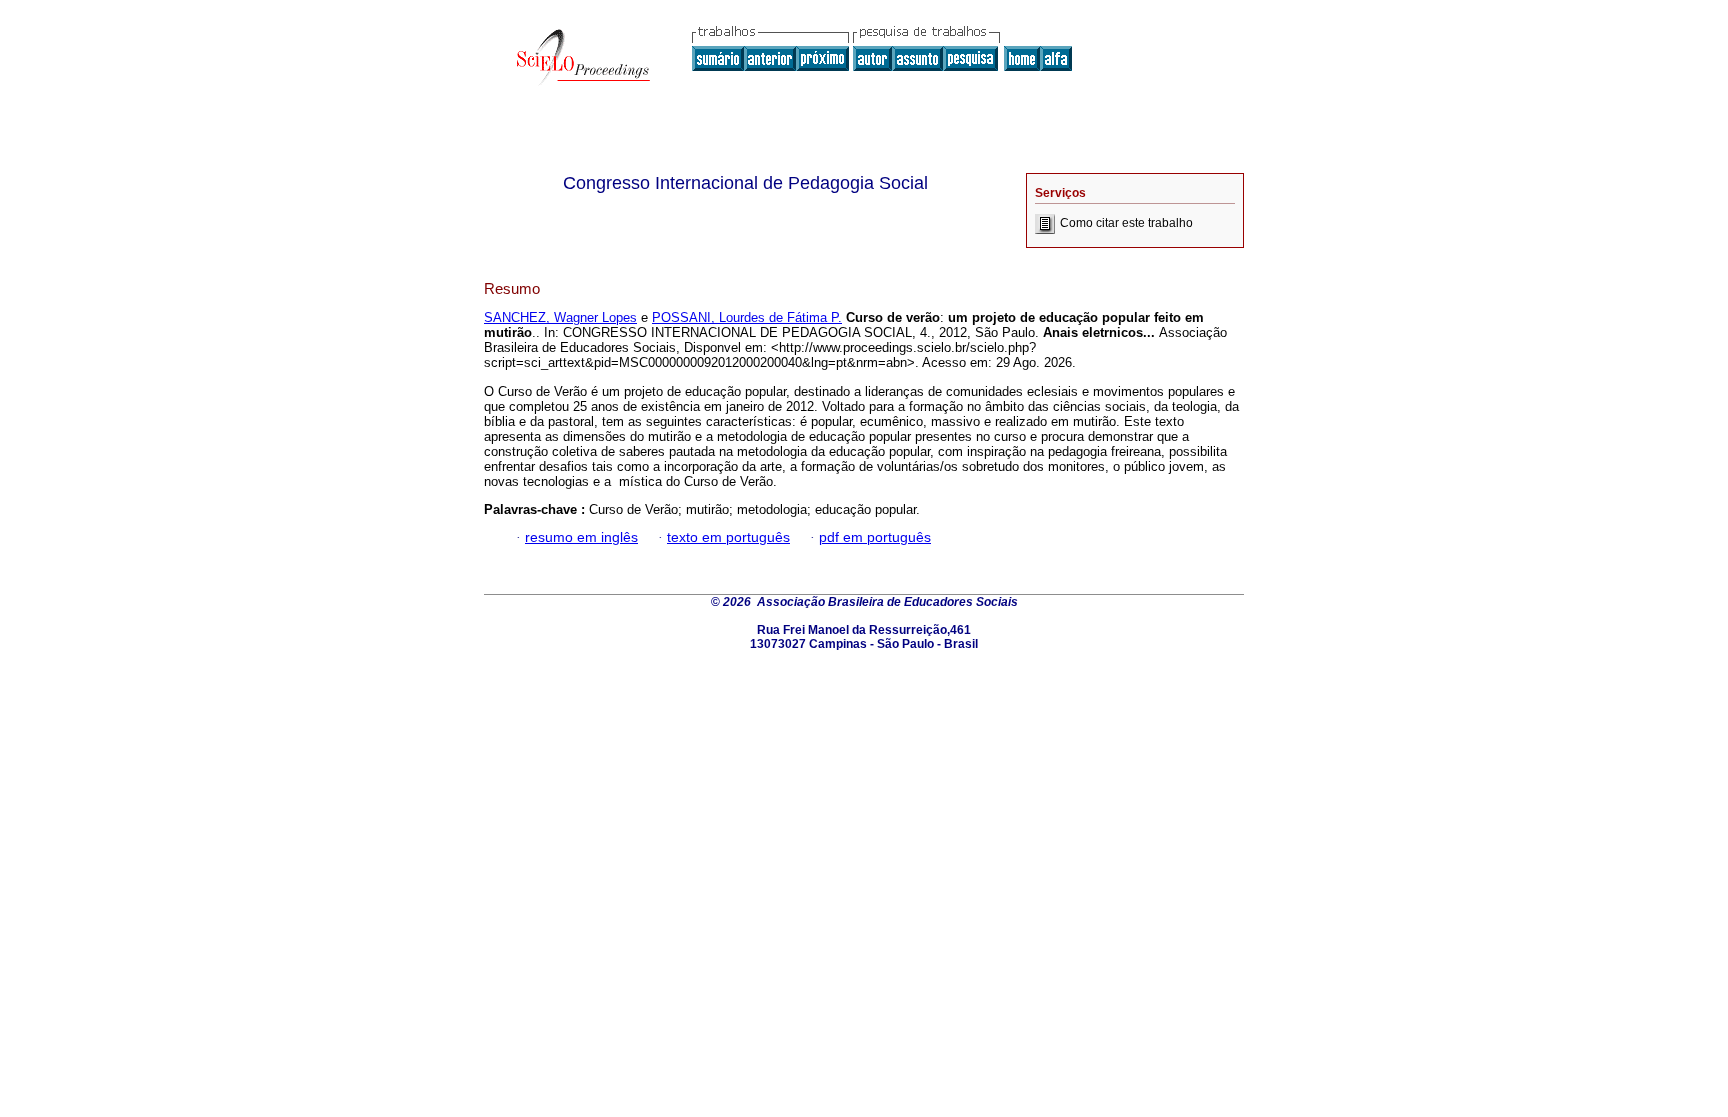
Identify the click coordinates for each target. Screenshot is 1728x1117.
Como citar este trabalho (1126, 223)
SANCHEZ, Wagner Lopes (560, 317)
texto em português (728, 537)
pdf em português (875, 537)
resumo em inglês (581, 537)
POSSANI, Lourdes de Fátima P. (747, 317)
